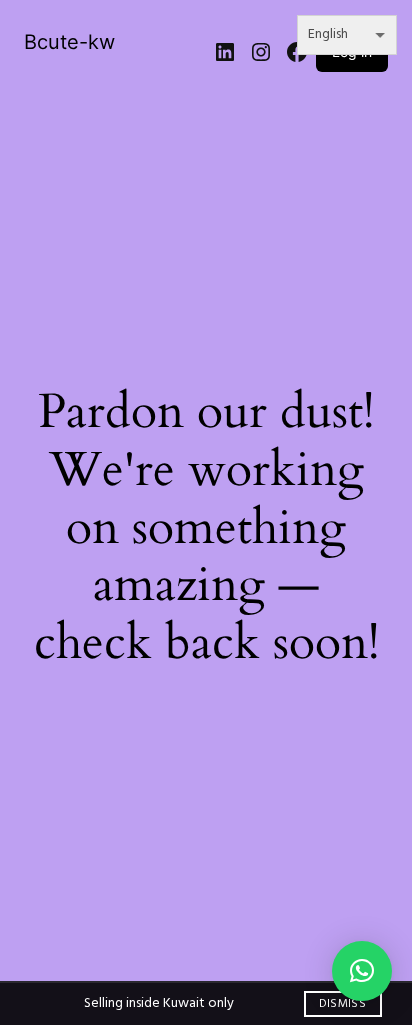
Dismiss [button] (342, 1004)
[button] (362, 971)
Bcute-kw (69, 42)
